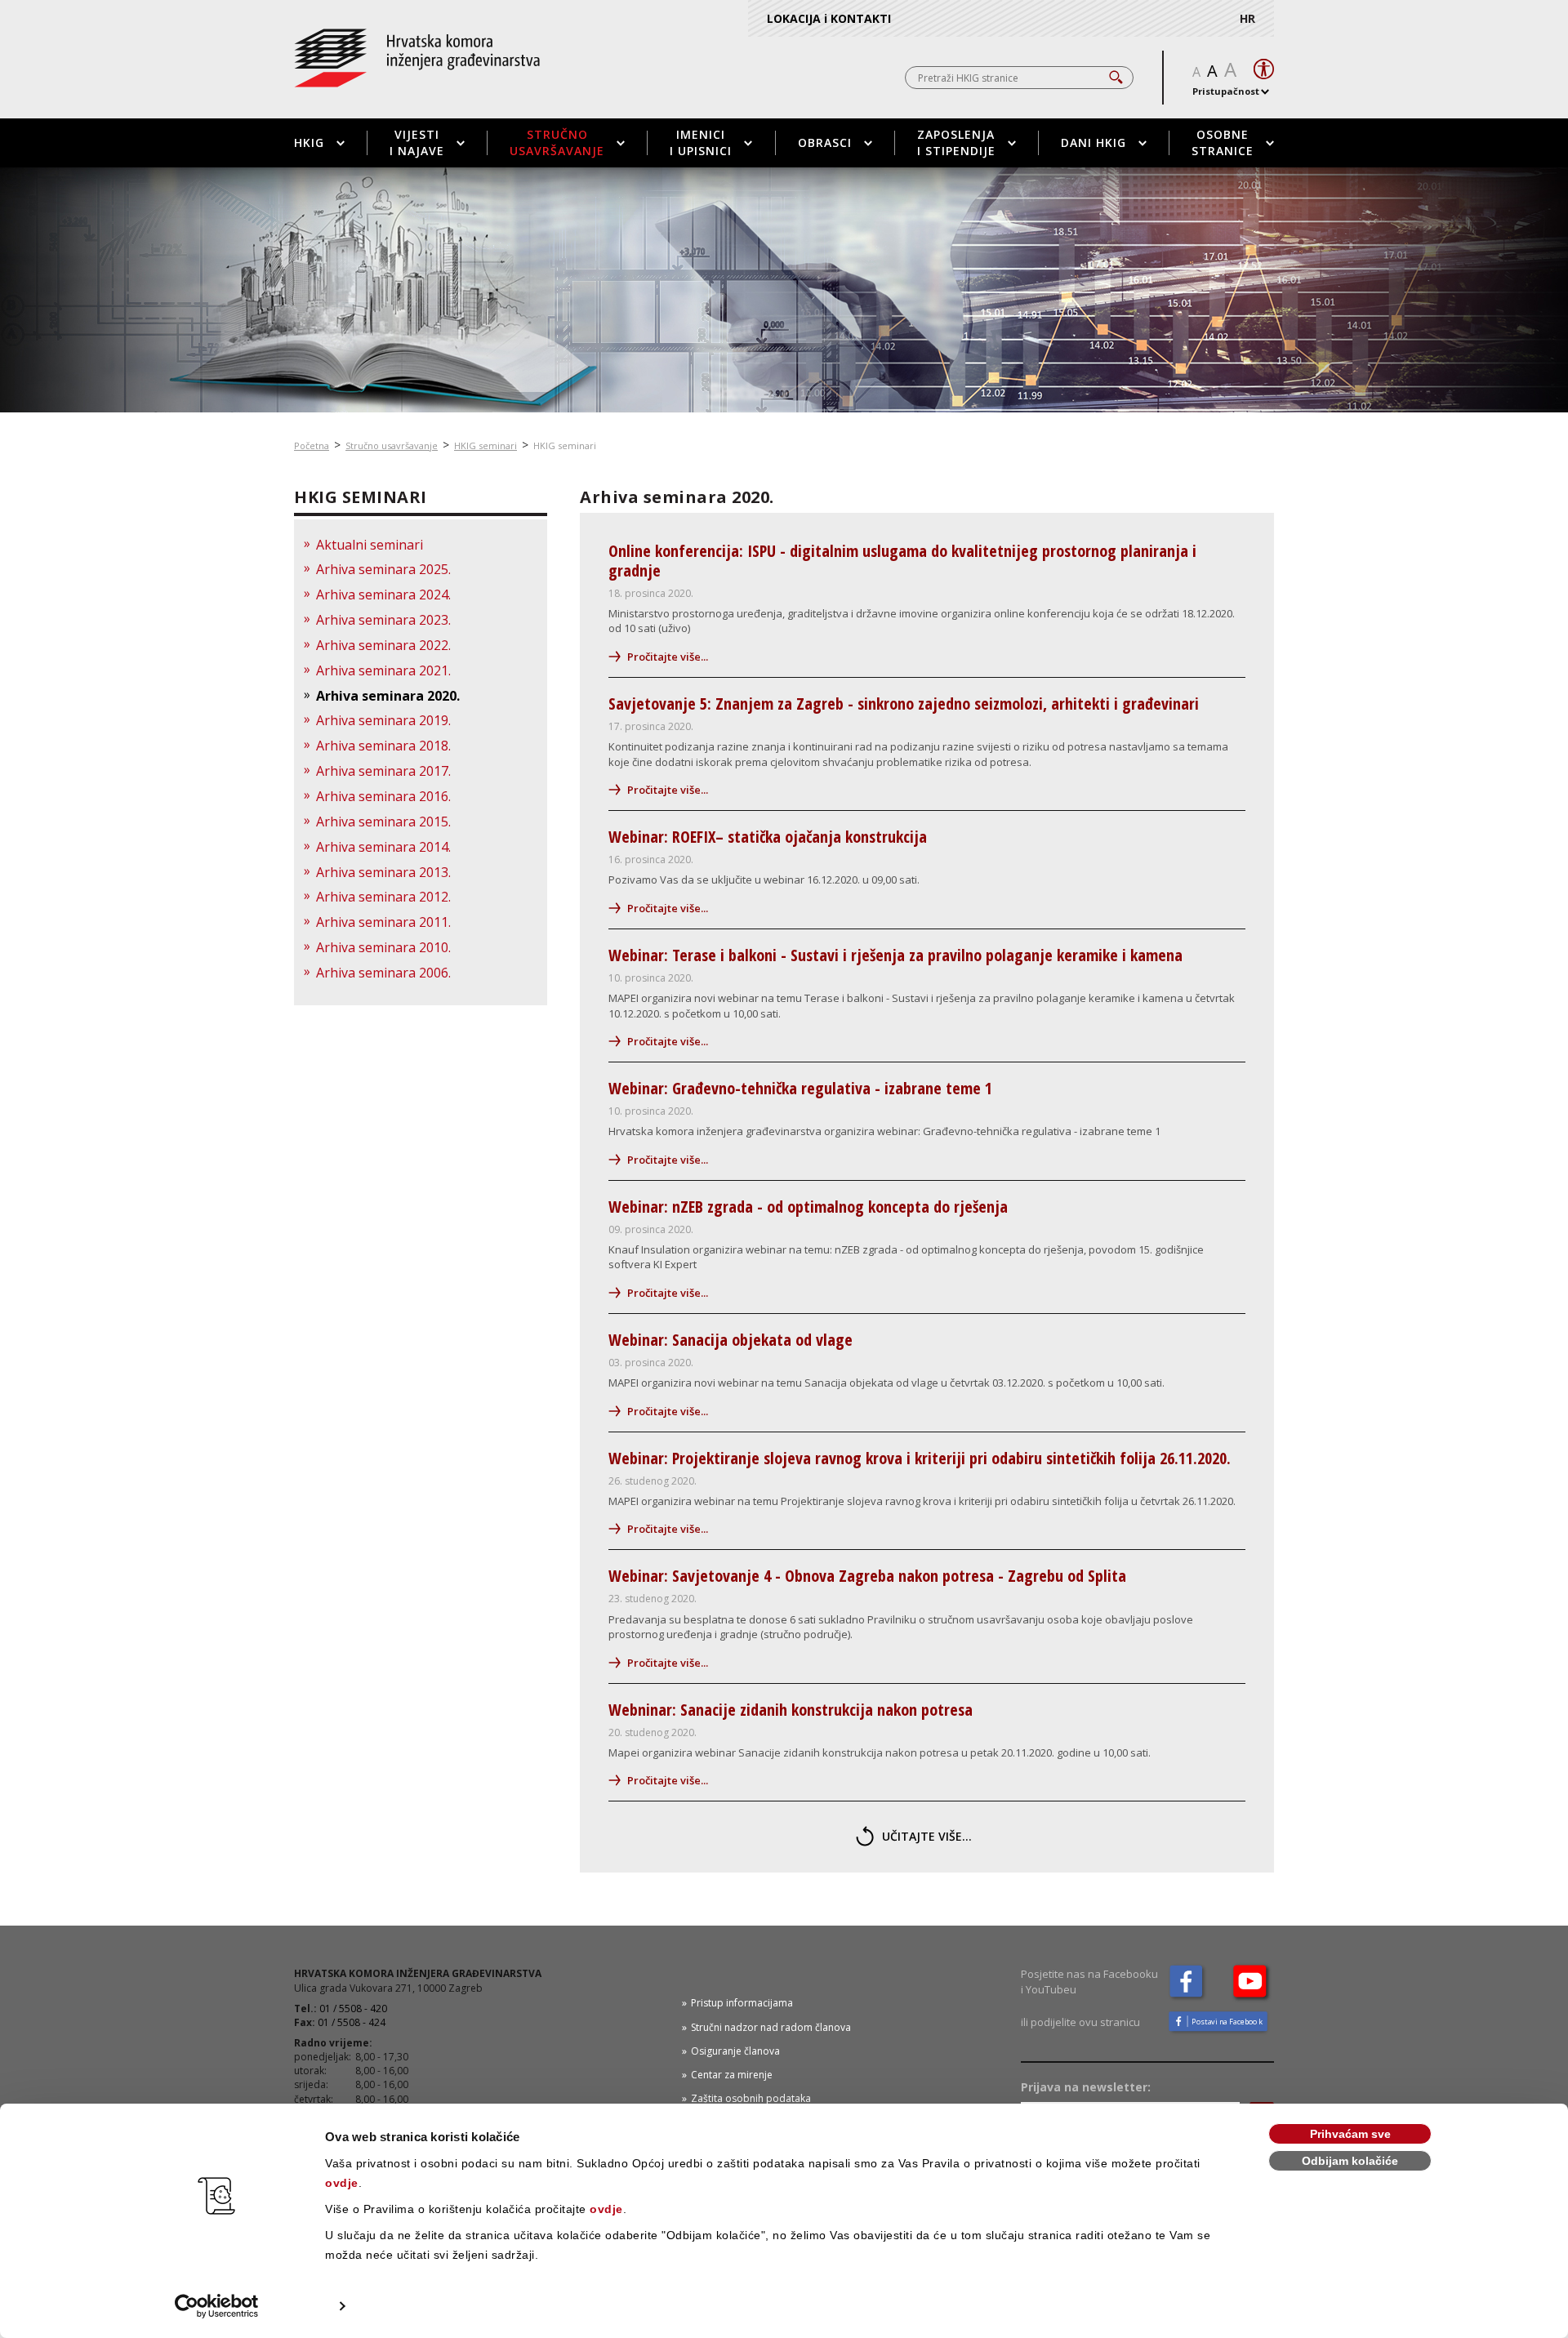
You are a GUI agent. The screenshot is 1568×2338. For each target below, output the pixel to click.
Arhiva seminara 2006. (383, 973)
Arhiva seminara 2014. (383, 847)
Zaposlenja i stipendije (956, 143)
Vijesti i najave (417, 143)
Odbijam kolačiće (1350, 2161)
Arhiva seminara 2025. (383, 569)
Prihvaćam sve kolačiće (1350, 2136)
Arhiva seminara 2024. (383, 595)
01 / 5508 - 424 (352, 2022)
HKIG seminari (486, 445)
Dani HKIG (1094, 143)
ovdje (342, 2183)
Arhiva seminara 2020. (388, 696)
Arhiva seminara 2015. (383, 822)
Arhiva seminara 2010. (383, 947)
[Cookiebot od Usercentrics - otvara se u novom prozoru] (217, 2306)
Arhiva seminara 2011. (383, 922)
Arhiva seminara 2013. (383, 872)
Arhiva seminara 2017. (383, 771)
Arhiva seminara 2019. (383, 720)
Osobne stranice (1223, 143)
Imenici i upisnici (701, 143)
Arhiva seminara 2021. (383, 670)
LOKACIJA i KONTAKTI (829, 18)
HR (1247, 18)
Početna (312, 445)
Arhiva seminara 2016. (383, 796)
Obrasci (825, 143)
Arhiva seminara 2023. (383, 620)
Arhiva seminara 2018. (383, 746)
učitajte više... (927, 1836)
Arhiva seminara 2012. (383, 897)
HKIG (309, 143)
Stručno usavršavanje (557, 143)
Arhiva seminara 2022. (383, 645)
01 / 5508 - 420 (353, 2008)
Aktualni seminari (370, 545)
